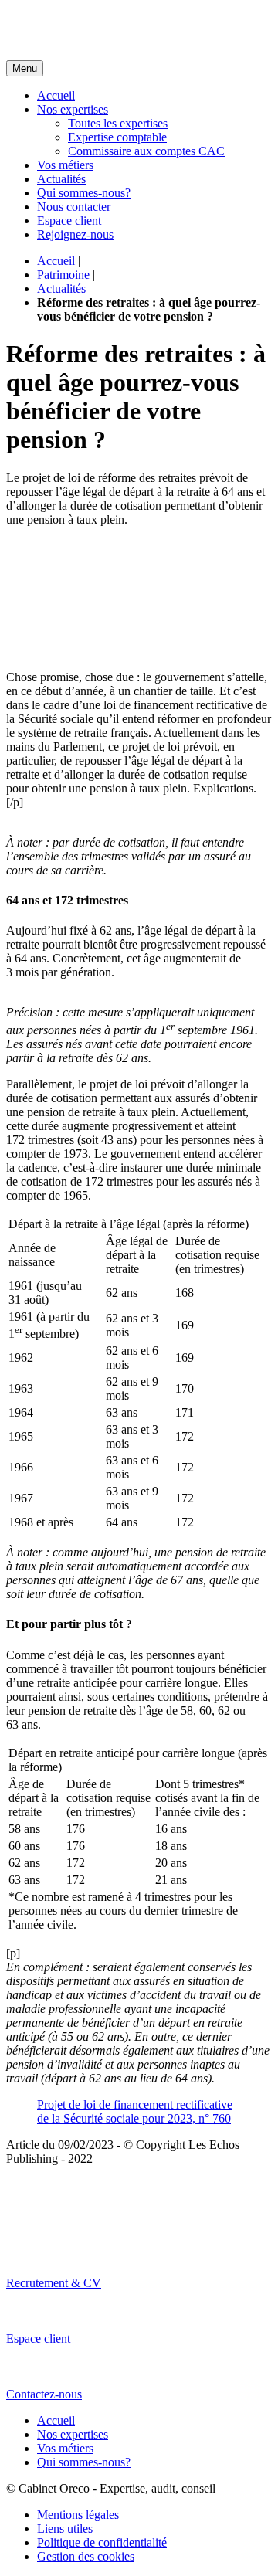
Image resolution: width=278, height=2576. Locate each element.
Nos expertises (73, 109)
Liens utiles (65, 2528)
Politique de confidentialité (102, 2542)
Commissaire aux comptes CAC (146, 151)
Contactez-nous (44, 2394)
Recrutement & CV (54, 2283)
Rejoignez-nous (75, 234)
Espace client (69, 221)
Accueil (56, 95)
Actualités (61, 179)
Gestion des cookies (86, 2556)
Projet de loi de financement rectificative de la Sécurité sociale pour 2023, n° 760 (135, 2111)
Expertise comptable (117, 137)
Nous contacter (74, 207)
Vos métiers (65, 165)
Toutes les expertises (118, 123)
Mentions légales (78, 2515)
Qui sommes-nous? (84, 193)
